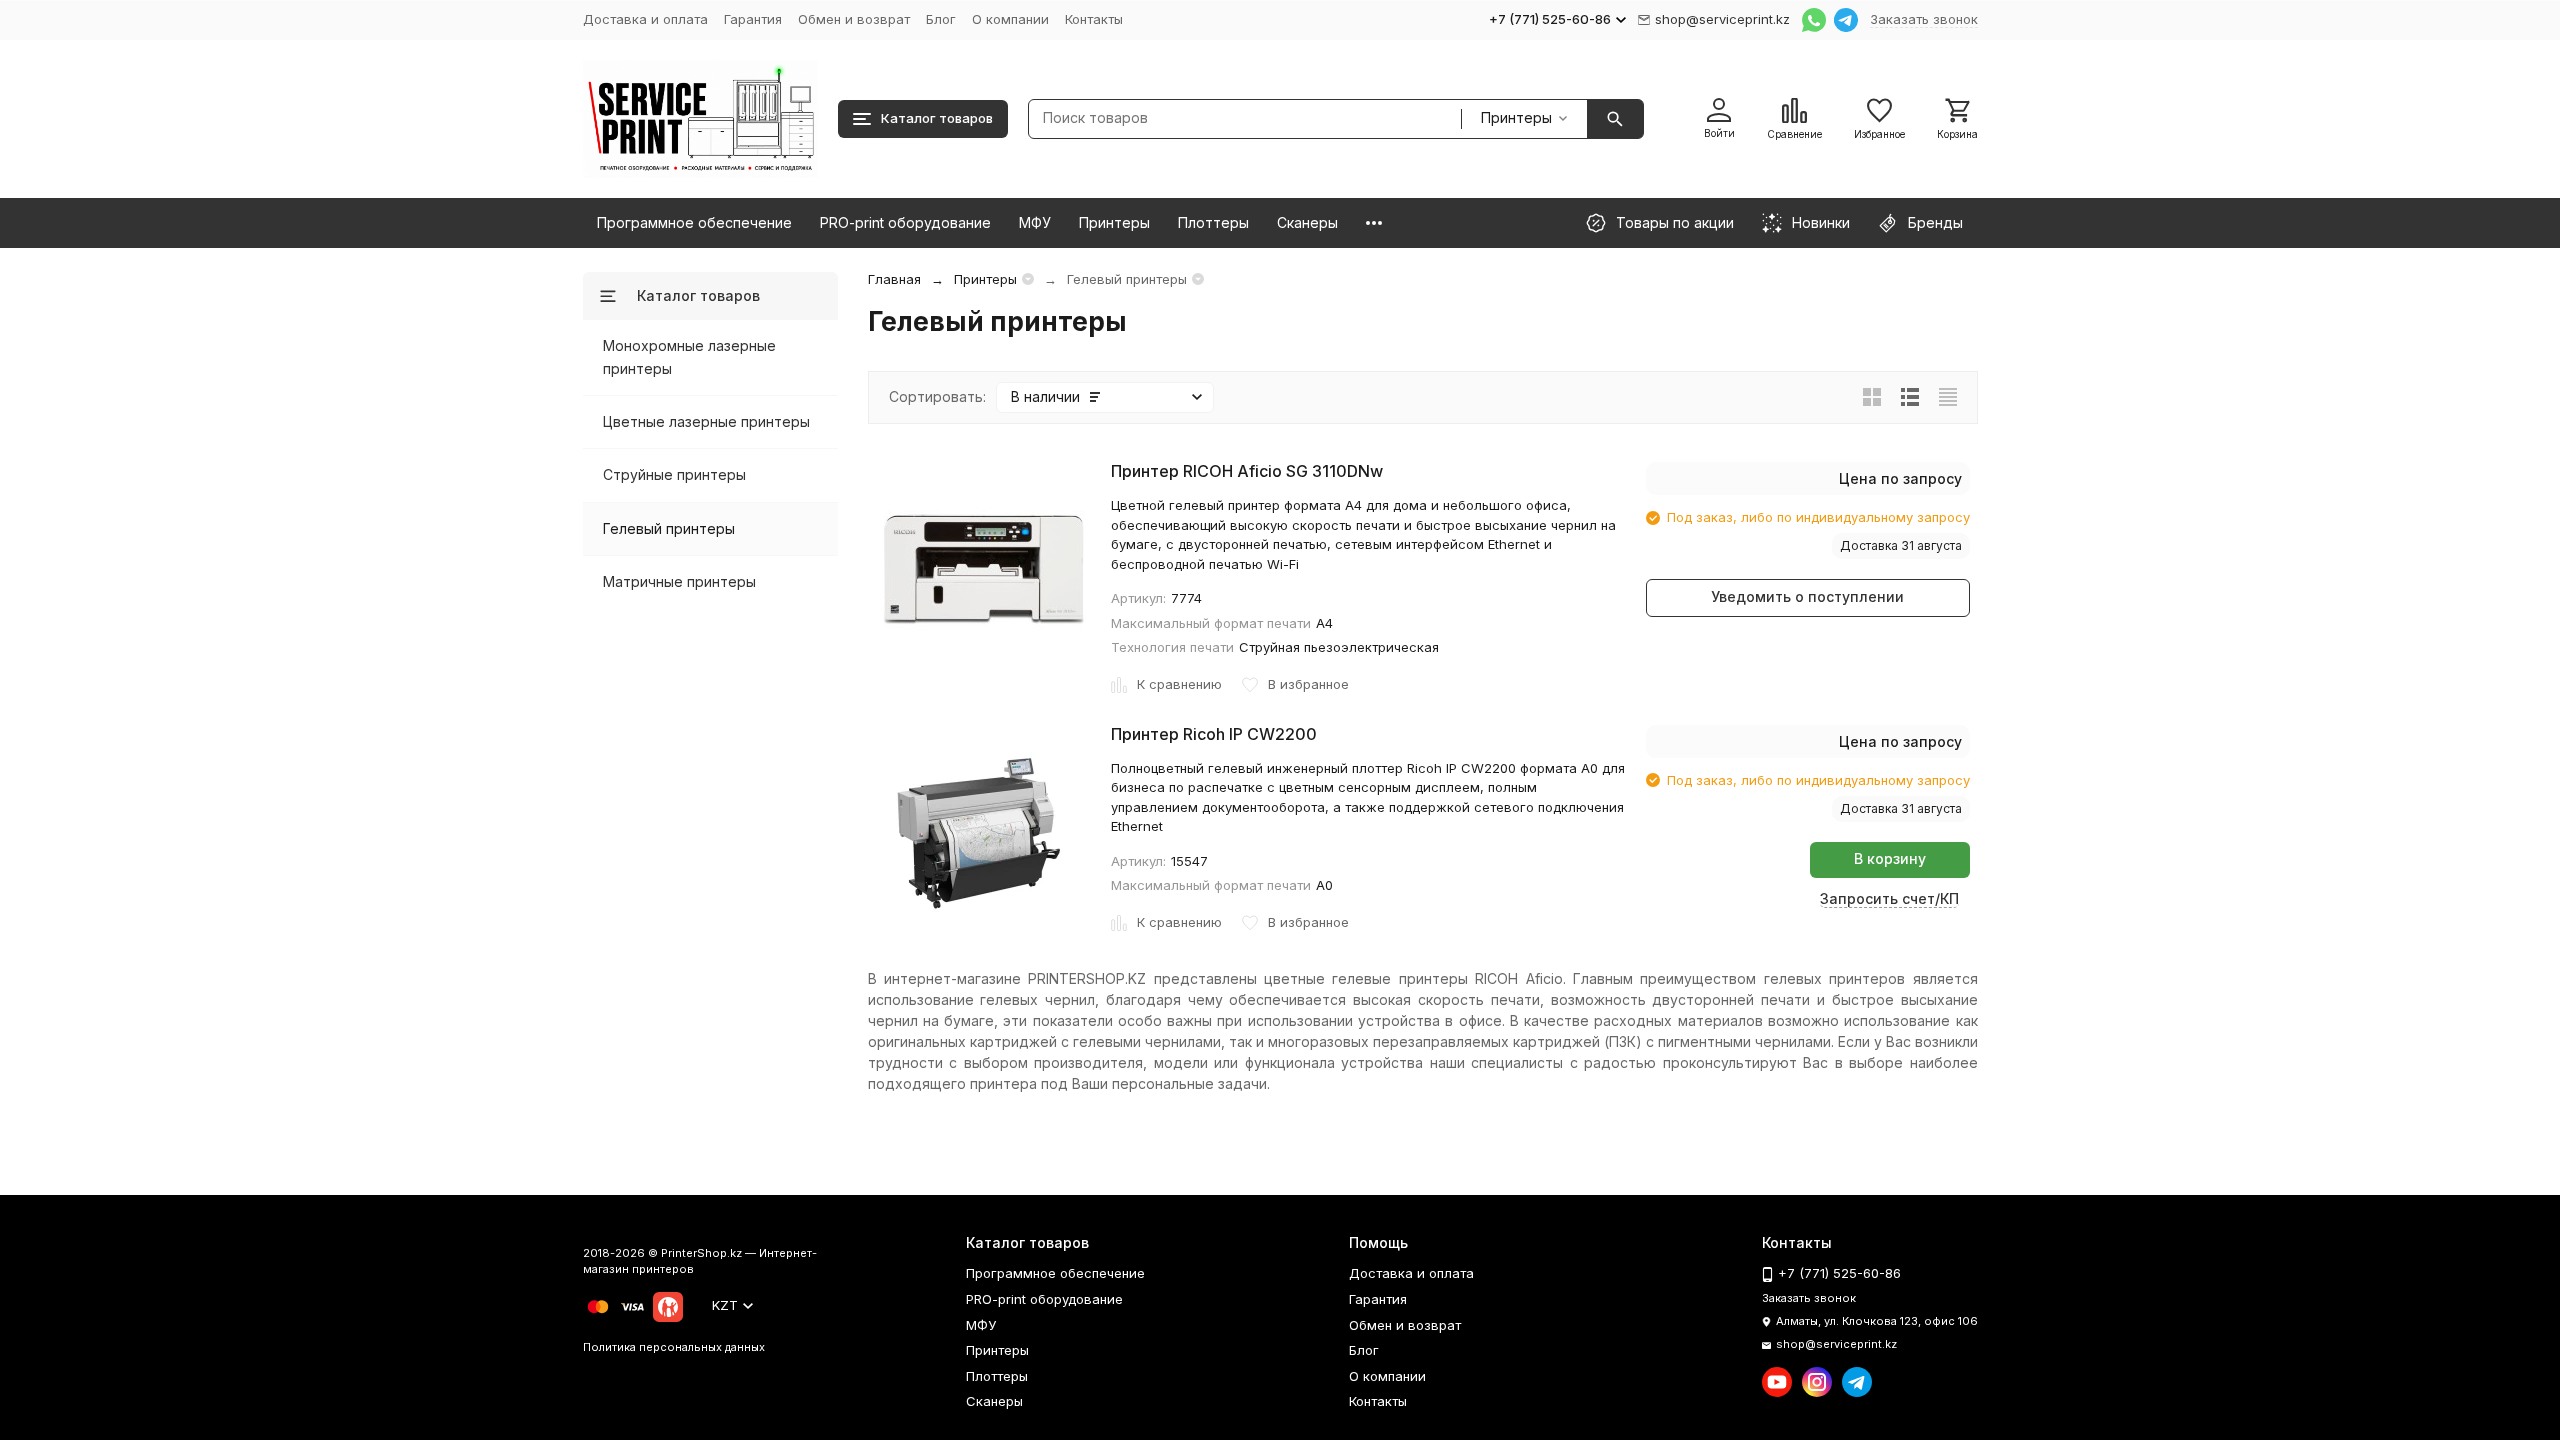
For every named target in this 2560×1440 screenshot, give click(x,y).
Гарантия (753, 19)
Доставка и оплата (645, 19)
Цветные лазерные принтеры (706, 421)
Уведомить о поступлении (1807, 596)
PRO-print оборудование (905, 222)
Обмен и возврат (854, 19)
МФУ (1035, 222)
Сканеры (1307, 222)
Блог (941, 19)
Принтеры (1114, 222)
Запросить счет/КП (1889, 898)
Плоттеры (1213, 222)
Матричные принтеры (679, 581)
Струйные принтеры (674, 474)
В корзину (1890, 858)
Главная (894, 279)
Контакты (1094, 19)
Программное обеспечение (694, 222)
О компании (1010, 19)
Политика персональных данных (674, 1347)
